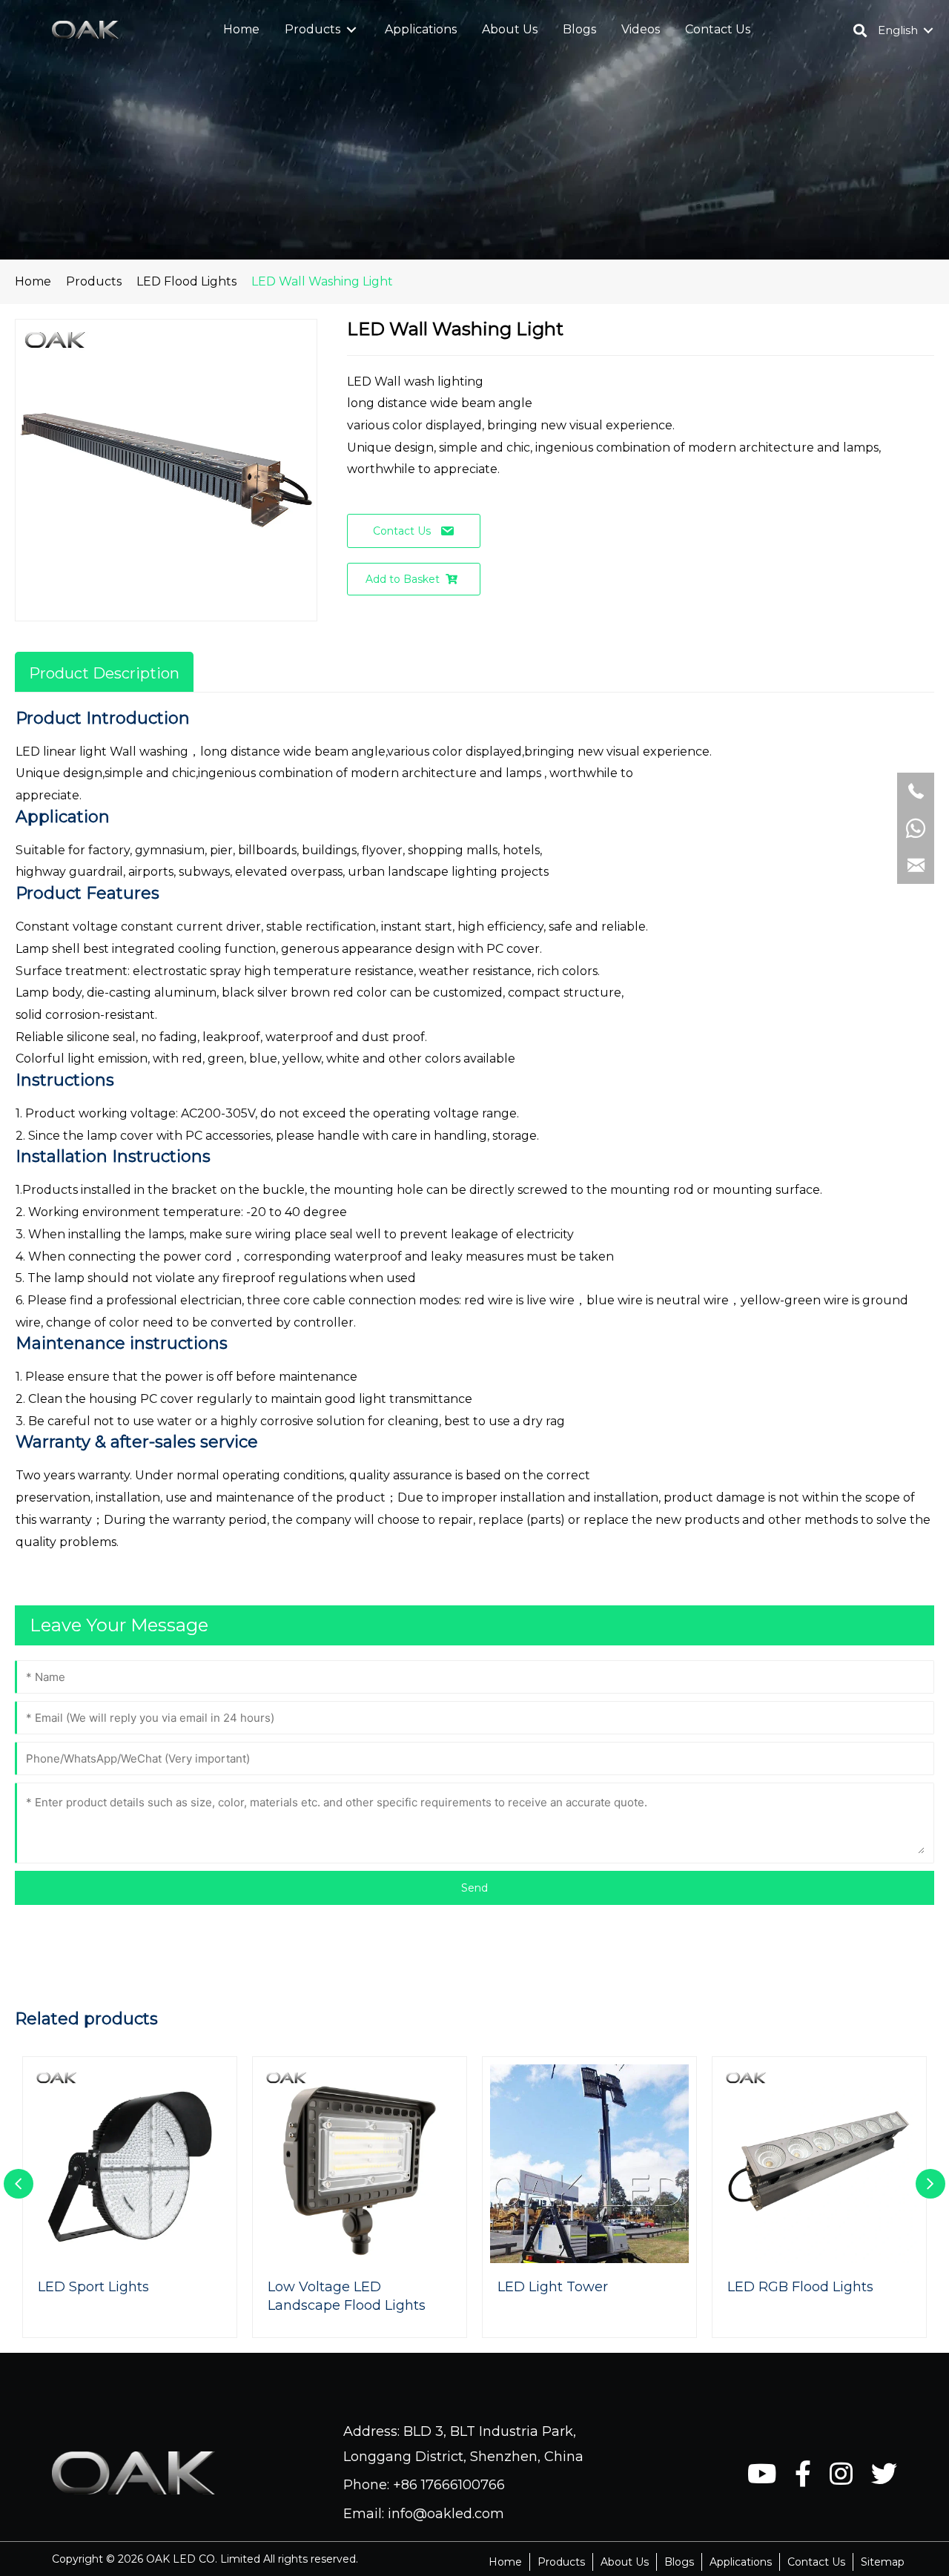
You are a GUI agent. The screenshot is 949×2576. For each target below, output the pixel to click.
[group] (130, 2197)
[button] (351, 30)
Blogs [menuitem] (679, 2562)
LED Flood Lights (186, 281)
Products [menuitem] (561, 2562)
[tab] (104, 672)
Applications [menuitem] (741, 2562)
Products (94, 281)
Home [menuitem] (505, 2562)
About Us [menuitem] (625, 2562)
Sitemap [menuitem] (883, 2562)
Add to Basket (403, 579)
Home (33, 281)
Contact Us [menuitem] (816, 2562)
